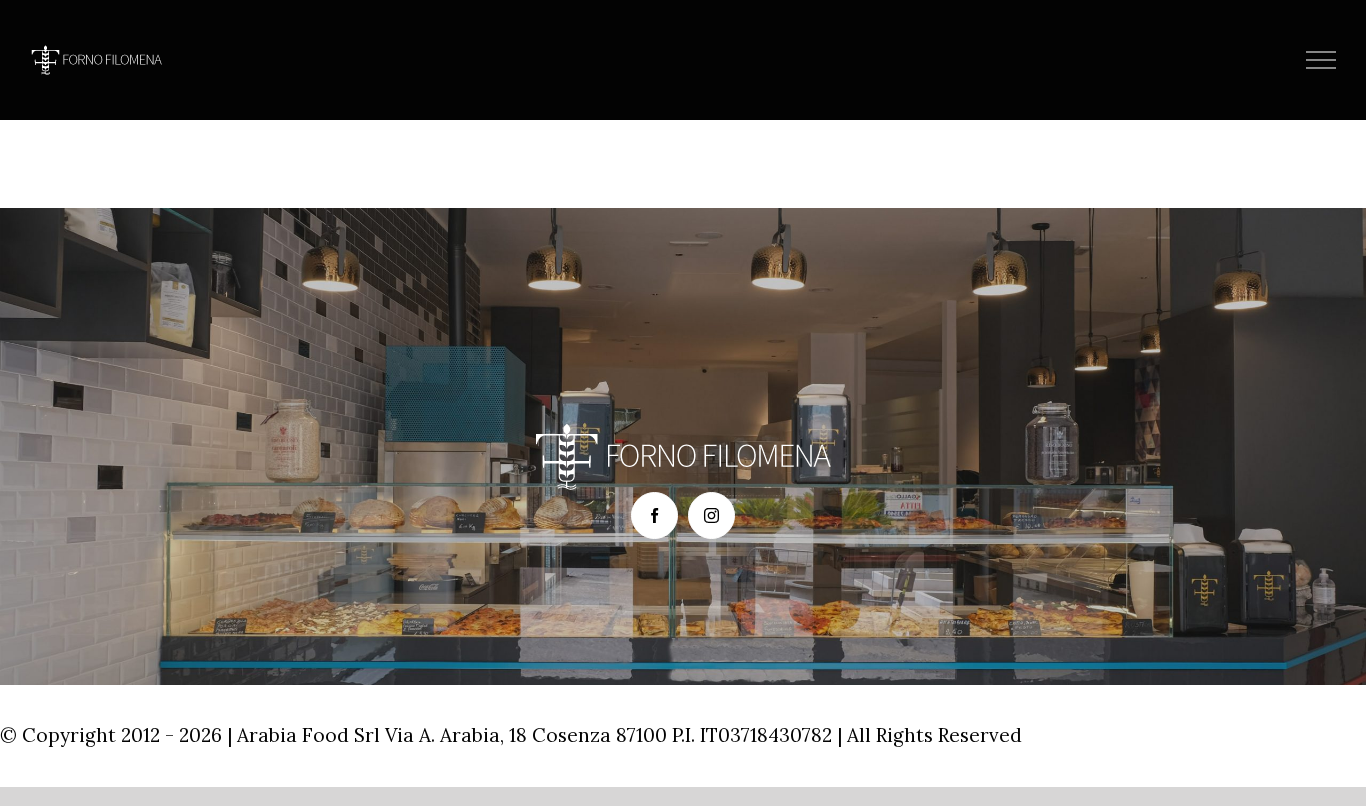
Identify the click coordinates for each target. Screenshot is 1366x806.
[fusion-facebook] (654, 515)
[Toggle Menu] (1321, 60)
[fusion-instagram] (711, 515)
